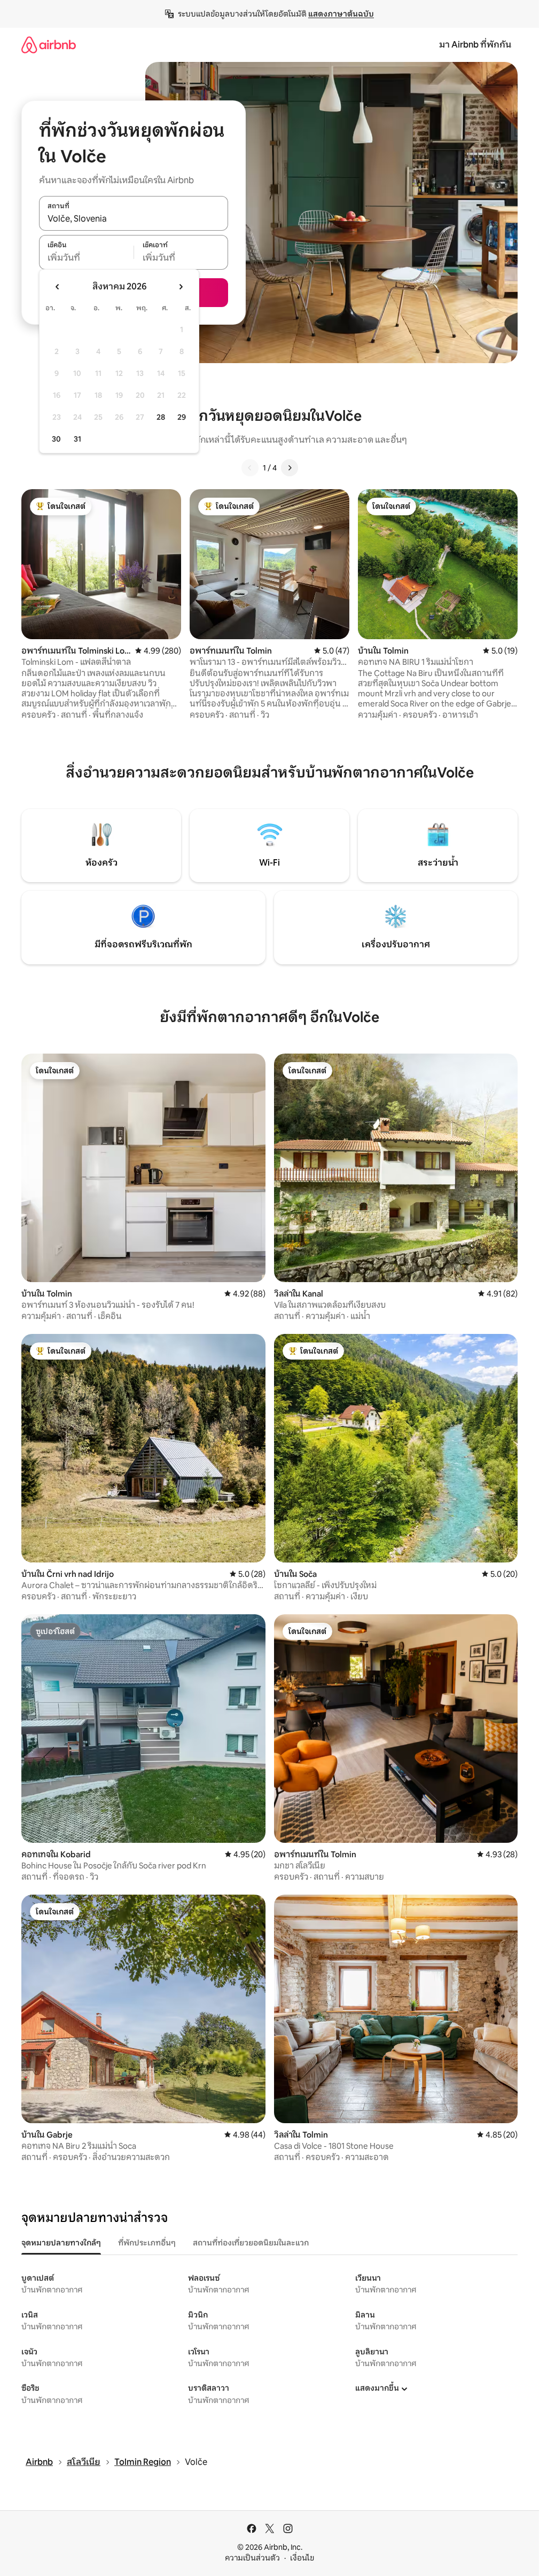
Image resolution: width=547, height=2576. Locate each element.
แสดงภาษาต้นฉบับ (341, 14)
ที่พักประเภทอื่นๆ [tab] (147, 2243)
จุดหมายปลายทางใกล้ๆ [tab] (61, 2243)
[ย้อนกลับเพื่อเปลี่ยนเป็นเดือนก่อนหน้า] (58, 287)
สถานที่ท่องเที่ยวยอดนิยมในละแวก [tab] (251, 2243)
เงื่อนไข (302, 2558)
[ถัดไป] (290, 468)
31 (77, 439)
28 (161, 417)
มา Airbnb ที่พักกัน (475, 45)
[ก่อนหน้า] (250, 468)
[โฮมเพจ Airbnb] (49, 45)
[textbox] (86, 258)
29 (182, 417)
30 (56, 439)
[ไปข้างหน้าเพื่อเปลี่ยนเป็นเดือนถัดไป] (181, 287)
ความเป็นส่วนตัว (252, 2558)
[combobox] (134, 219)
